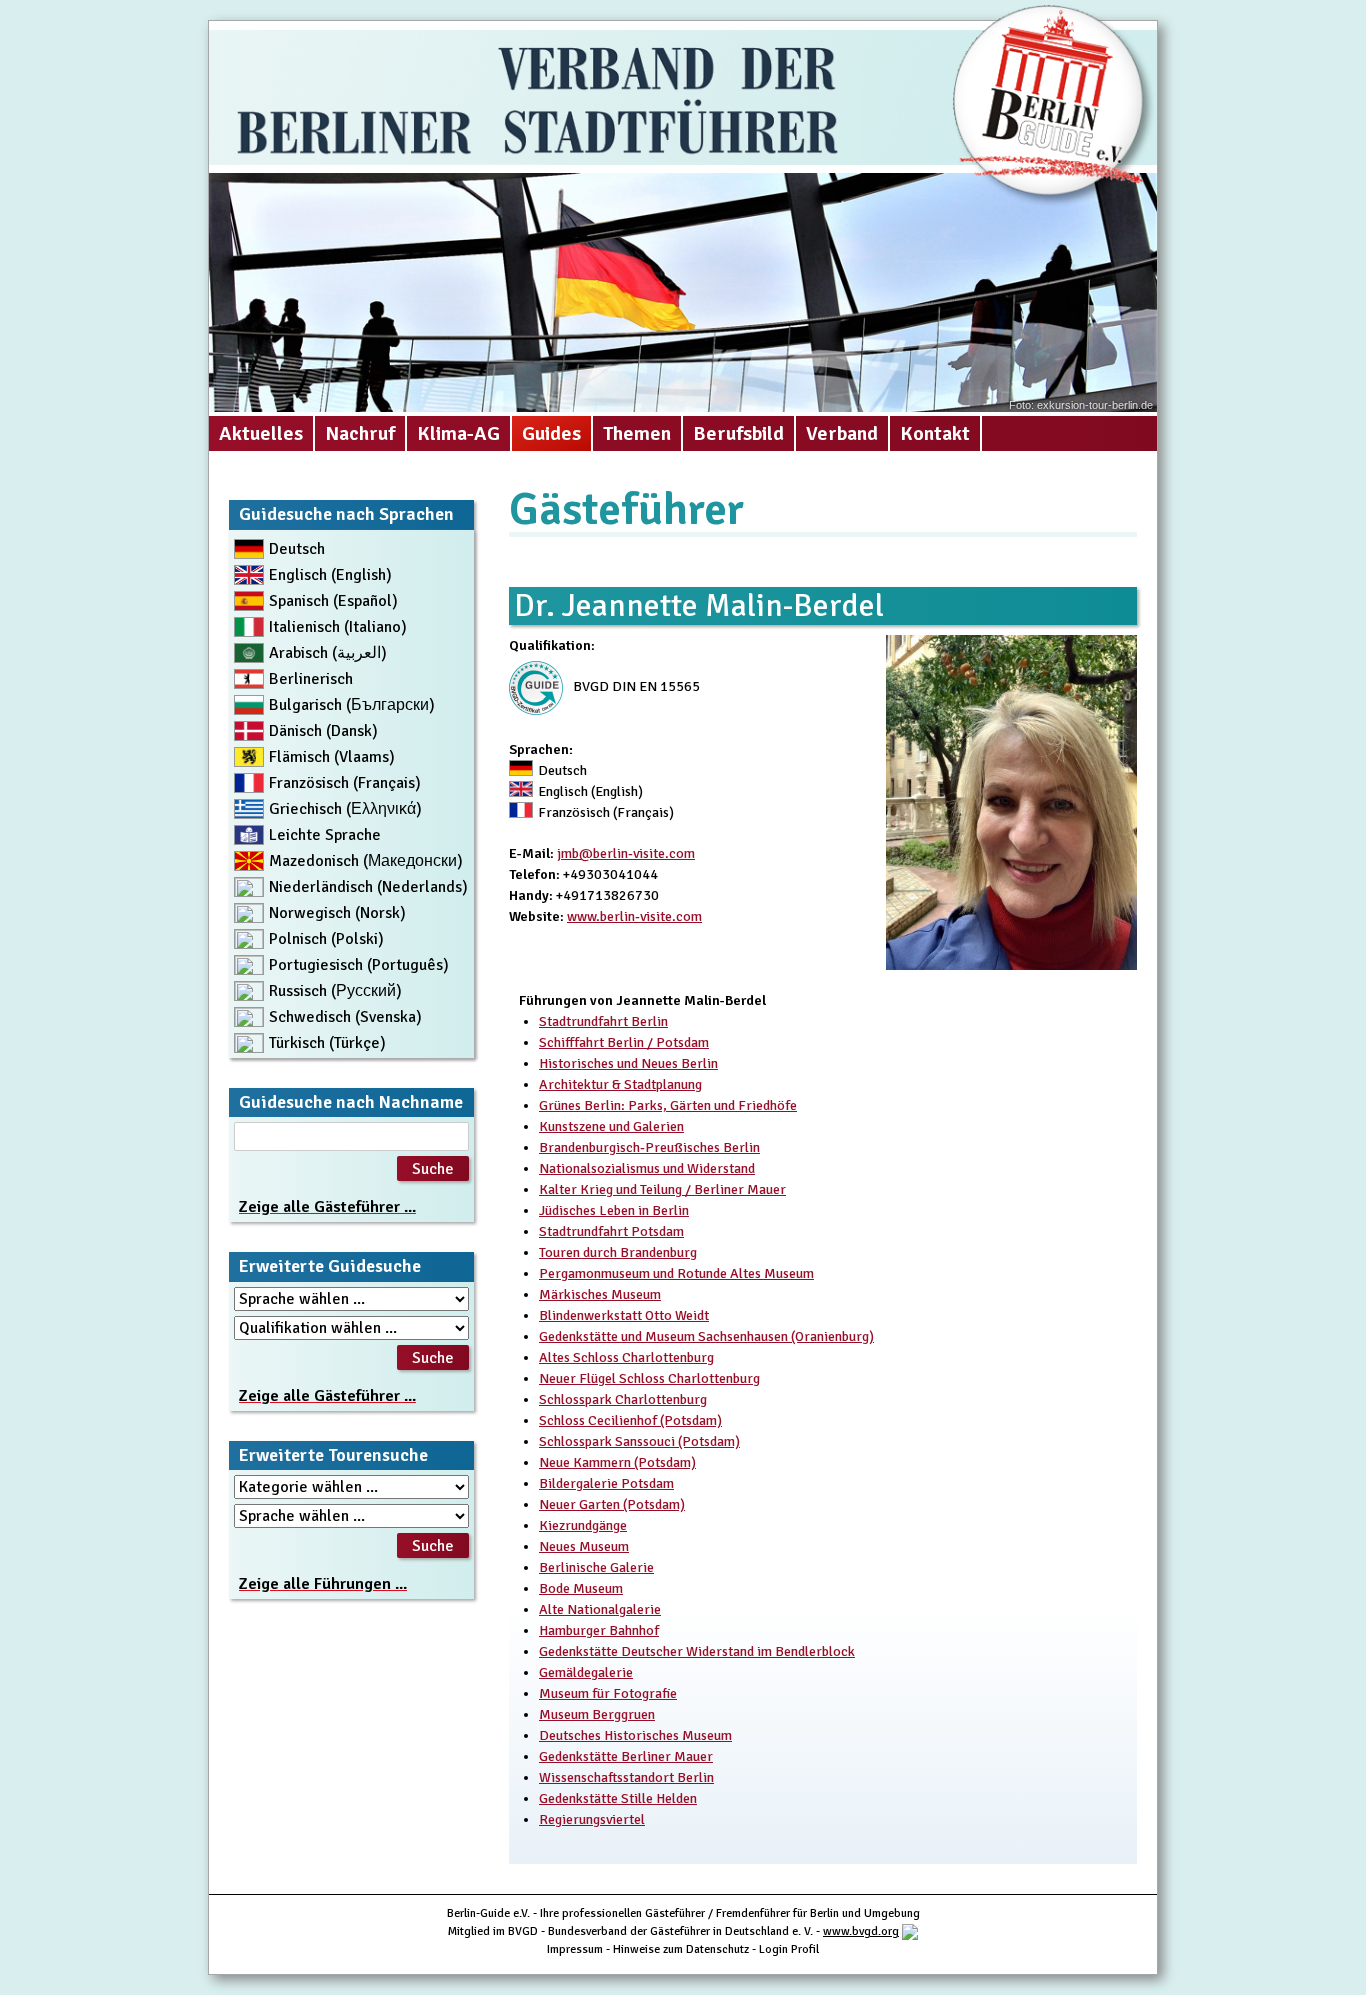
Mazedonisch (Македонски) (366, 861)
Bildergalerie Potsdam (606, 1483)
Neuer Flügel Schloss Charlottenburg (649, 1378)
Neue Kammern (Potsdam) (617, 1462)
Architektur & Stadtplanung (620, 1084)
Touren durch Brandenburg (618, 1252)
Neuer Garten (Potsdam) (612, 1504)
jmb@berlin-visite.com (626, 853)
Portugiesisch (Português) (359, 965)
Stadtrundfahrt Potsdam (611, 1231)
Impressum (575, 1949)
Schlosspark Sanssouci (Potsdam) (639, 1441)
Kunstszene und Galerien (611, 1126)
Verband (842, 433)
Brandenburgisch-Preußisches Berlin (649, 1147)
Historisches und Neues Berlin (628, 1063)
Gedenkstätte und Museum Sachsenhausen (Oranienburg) (706, 1336)
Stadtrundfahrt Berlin (603, 1021)
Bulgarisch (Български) (352, 705)
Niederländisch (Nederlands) (368, 887)
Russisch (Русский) (335, 991)
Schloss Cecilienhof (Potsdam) (630, 1420)
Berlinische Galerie (596, 1567)
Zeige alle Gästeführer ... (327, 1207)
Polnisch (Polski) (326, 939)
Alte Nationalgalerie (600, 1609)
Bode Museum (581, 1588)
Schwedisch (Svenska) (345, 1017)
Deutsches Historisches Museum (635, 1735)
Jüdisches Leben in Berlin (614, 1210)
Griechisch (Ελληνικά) (345, 809)
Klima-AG (458, 433)
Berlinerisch (311, 679)
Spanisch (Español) (333, 601)
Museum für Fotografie (608, 1693)
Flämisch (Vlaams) (332, 757)
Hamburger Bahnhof (599, 1630)
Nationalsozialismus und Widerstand (647, 1168)
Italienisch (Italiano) (338, 627)
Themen (637, 433)
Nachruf (360, 433)
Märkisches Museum (600, 1294)
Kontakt (935, 433)
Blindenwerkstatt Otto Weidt (624, 1315)
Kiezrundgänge (583, 1525)
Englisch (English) (330, 575)
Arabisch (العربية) (328, 653)
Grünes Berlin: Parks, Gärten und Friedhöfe (668, 1105)
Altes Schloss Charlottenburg (626, 1357)
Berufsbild (738, 433)
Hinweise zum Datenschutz (681, 1949)
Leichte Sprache (325, 835)
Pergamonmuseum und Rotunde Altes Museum (676, 1273)
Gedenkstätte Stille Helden (618, 1798)
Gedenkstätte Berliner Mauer (626, 1756)
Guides (551, 433)
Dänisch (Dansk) (323, 731)
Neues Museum (584, 1546)
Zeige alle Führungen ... (323, 1584)
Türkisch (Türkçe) (327, 1043)
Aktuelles (261, 433)
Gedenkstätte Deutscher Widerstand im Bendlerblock (697, 1651)
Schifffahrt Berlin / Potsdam (624, 1042)
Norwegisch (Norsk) (337, 913)
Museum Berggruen (597, 1714)
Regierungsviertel (592, 1819)
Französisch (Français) (345, 783)
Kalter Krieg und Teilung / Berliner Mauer (662, 1189)
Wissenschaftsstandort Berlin (626, 1777)
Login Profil (789, 1949)
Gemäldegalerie (586, 1672)
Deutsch (297, 549)
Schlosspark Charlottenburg (623, 1399)
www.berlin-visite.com (634, 916)
